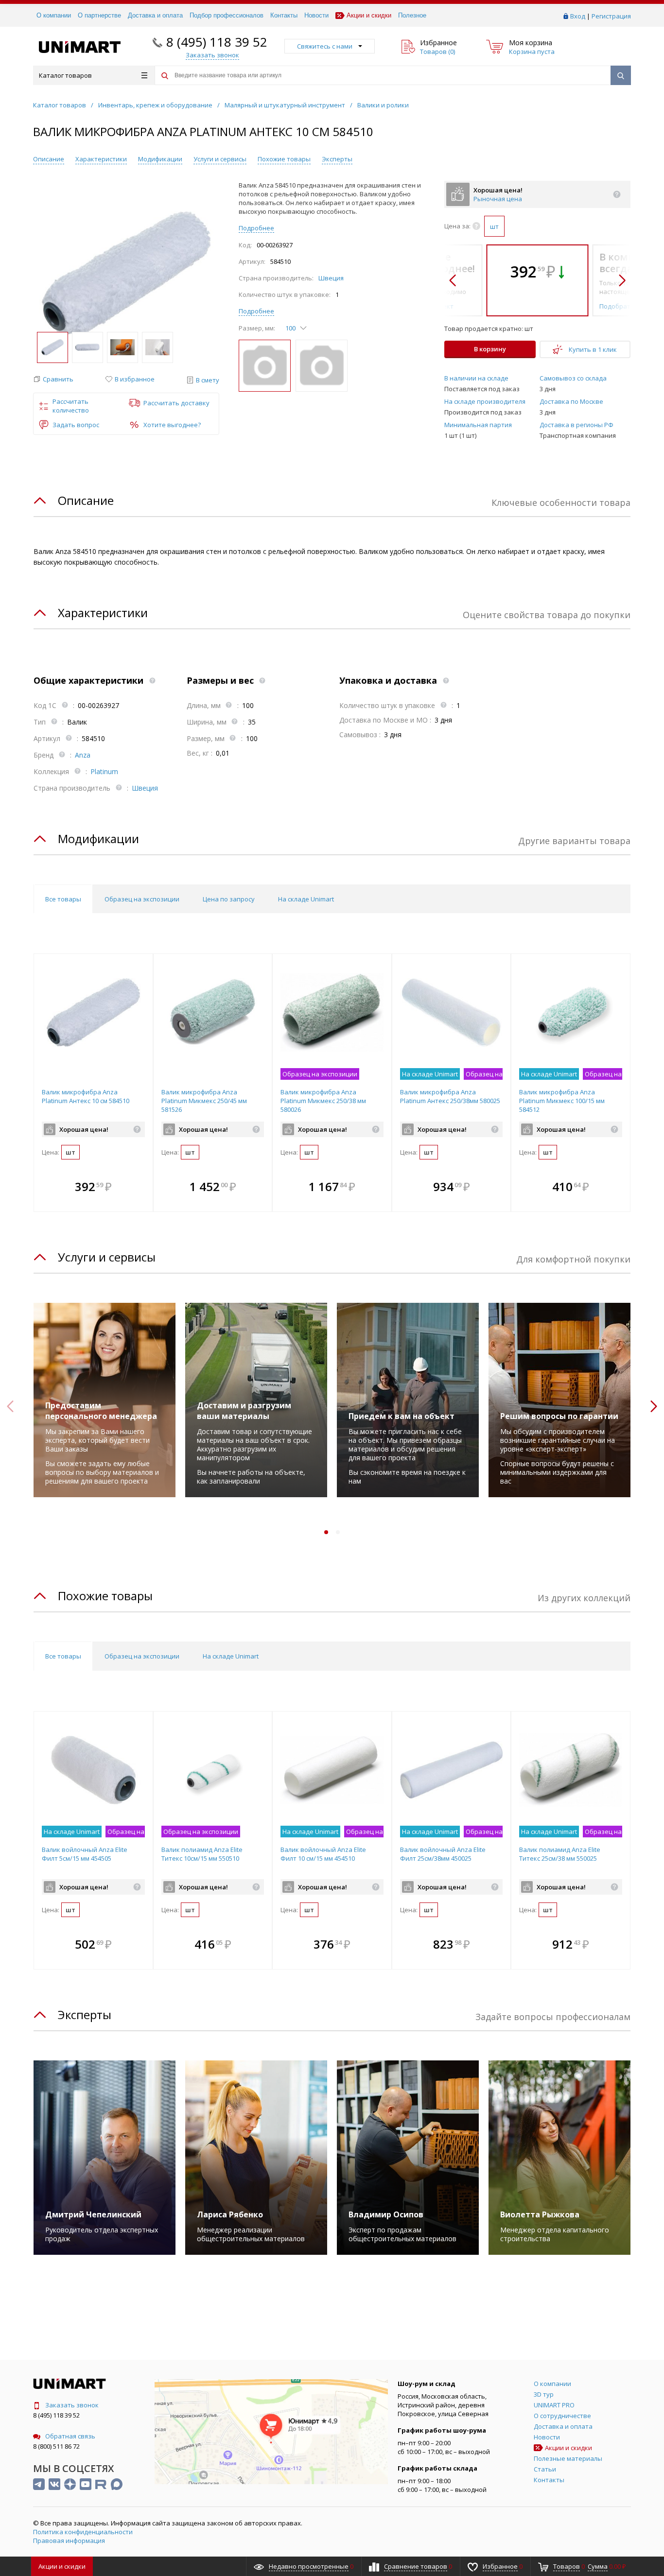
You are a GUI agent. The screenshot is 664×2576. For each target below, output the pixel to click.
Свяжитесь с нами (325, 46)
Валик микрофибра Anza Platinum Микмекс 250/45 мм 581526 (204, 1101)
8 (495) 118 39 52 (217, 42)
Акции (62, 2566)
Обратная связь (70, 2436)
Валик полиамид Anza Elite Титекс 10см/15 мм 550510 (202, 1854)
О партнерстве (99, 15)
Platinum (104, 771)
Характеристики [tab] (103, 613)
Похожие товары (284, 159)
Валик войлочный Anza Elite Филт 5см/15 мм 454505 (85, 1854)
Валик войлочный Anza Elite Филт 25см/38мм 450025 (443, 1854)
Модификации (160, 159)
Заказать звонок (72, 2405)
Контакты (284, 15)
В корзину (490, 349)
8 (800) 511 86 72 (56, 2446)
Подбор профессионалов (227, 15)
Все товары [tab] (63, 899)
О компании (54, 15)
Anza (83, 755)
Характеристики (101, 159)
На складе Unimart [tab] (306, 899)
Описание (49, 159)
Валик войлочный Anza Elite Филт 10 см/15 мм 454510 (323, 1854)
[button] (53, 379)
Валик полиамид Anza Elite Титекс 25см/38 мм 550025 (560, 1854)
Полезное (412, 15)
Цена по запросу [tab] (229, 899)
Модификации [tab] (98, 838)
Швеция (331, 278)
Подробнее (256, 228)
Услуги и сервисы (220, 159)
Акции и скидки (369, 15)
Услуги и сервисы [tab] (107, 1257)
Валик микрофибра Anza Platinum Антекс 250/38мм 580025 (450, 1096)
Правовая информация (69, 2541)
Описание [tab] (86, 500)
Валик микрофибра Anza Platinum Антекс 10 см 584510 (86, 1096)
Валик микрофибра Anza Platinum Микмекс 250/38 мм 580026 (323, 1101)
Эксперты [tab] (85, 2014)
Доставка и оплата (155, 15)
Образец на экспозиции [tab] (142, 899)
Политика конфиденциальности (83, 2532)
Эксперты (337, 159)
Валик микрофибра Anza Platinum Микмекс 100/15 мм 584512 (562, 1101)
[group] (126, 274)
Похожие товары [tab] (105, 1596)
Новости (316, 15)
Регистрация (611, 16)
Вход (578, 16)
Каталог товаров (65, 75)
